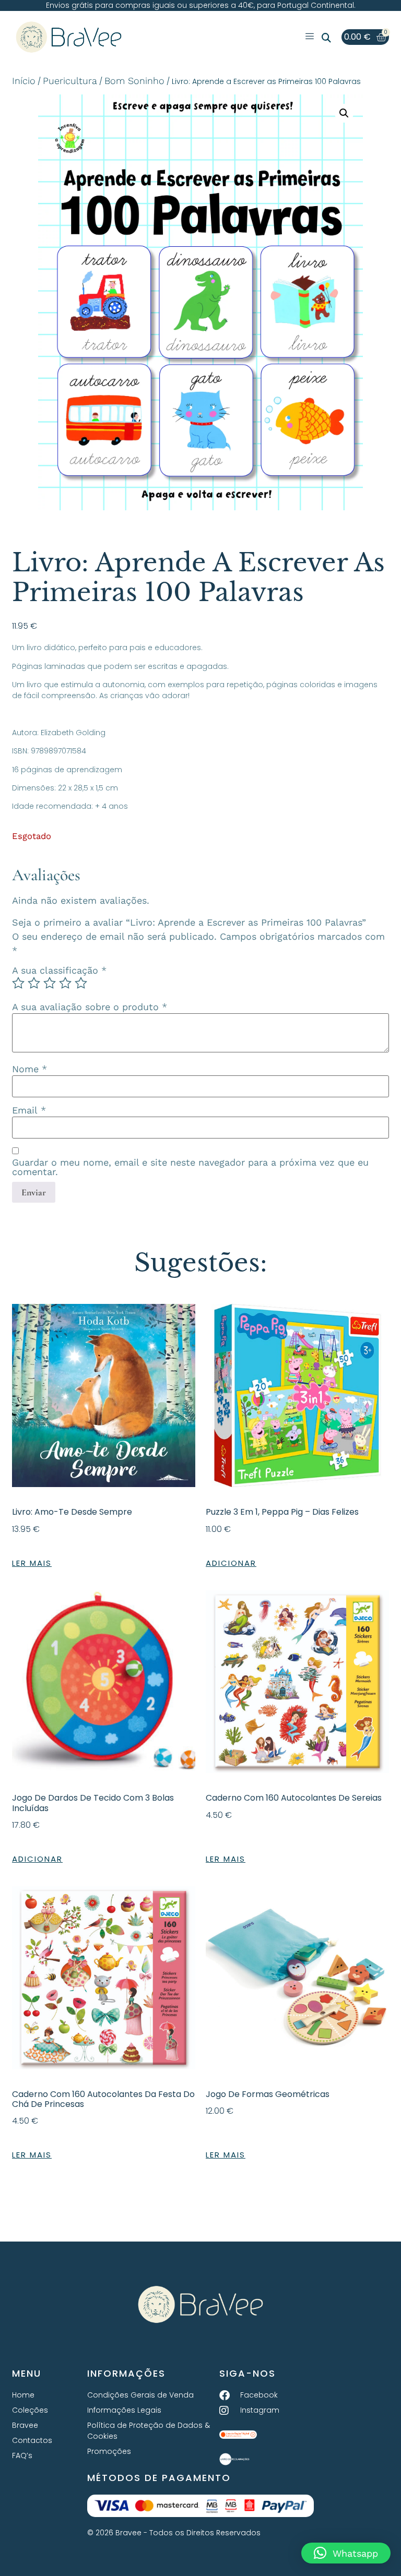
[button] (326, 38)
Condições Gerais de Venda (140, 2395)
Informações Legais (124, 2410)
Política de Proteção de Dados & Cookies (149, 2431)
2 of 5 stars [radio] (34, 983)
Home (23, 2395)
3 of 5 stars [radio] (50, 983)
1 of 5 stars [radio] (18, 983)
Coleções (30, 2410)
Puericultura (70, 81)
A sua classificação (59, 971)
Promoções (109, 2451)
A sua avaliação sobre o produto (90, 1007)
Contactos (32, 2440)
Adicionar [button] (231, 1563)
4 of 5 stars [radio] (65, 983)
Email (29, 1110)
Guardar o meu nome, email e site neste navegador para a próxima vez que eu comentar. (190, 1167)
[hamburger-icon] (310, 37)
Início (24, 81)
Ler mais (32, 1563)
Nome (30, 1069)
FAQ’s (22, 2455)
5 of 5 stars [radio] (81, 983)
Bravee (25, 2425)
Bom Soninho (134, 81)
